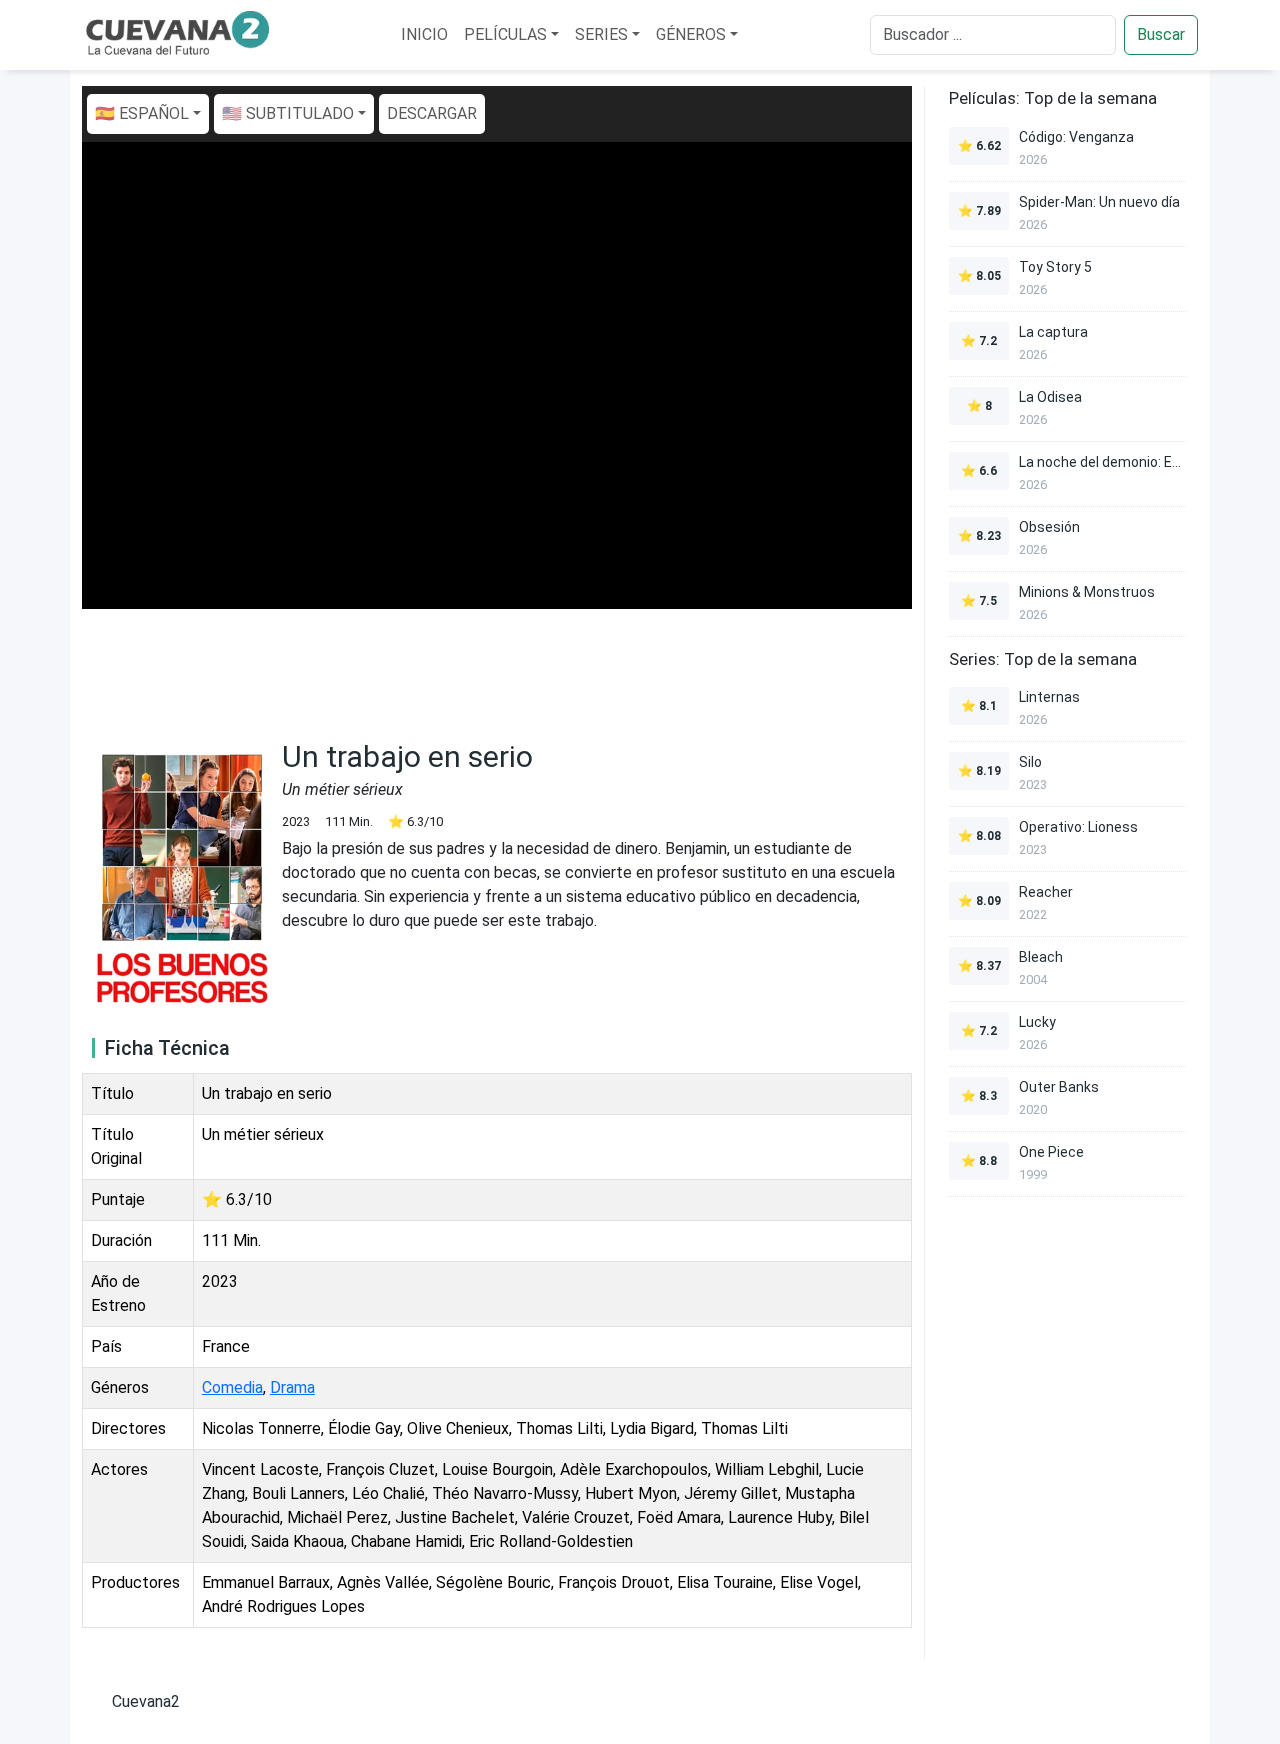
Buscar (1161, 34)
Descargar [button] (432, 113)
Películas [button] (505, 34)
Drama (292, 1387)
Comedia (232, 1387)
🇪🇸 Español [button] (142, 113)
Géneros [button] (691, 34)
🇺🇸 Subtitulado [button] (288, 113)
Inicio (424, 34)
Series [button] (601, 34)
